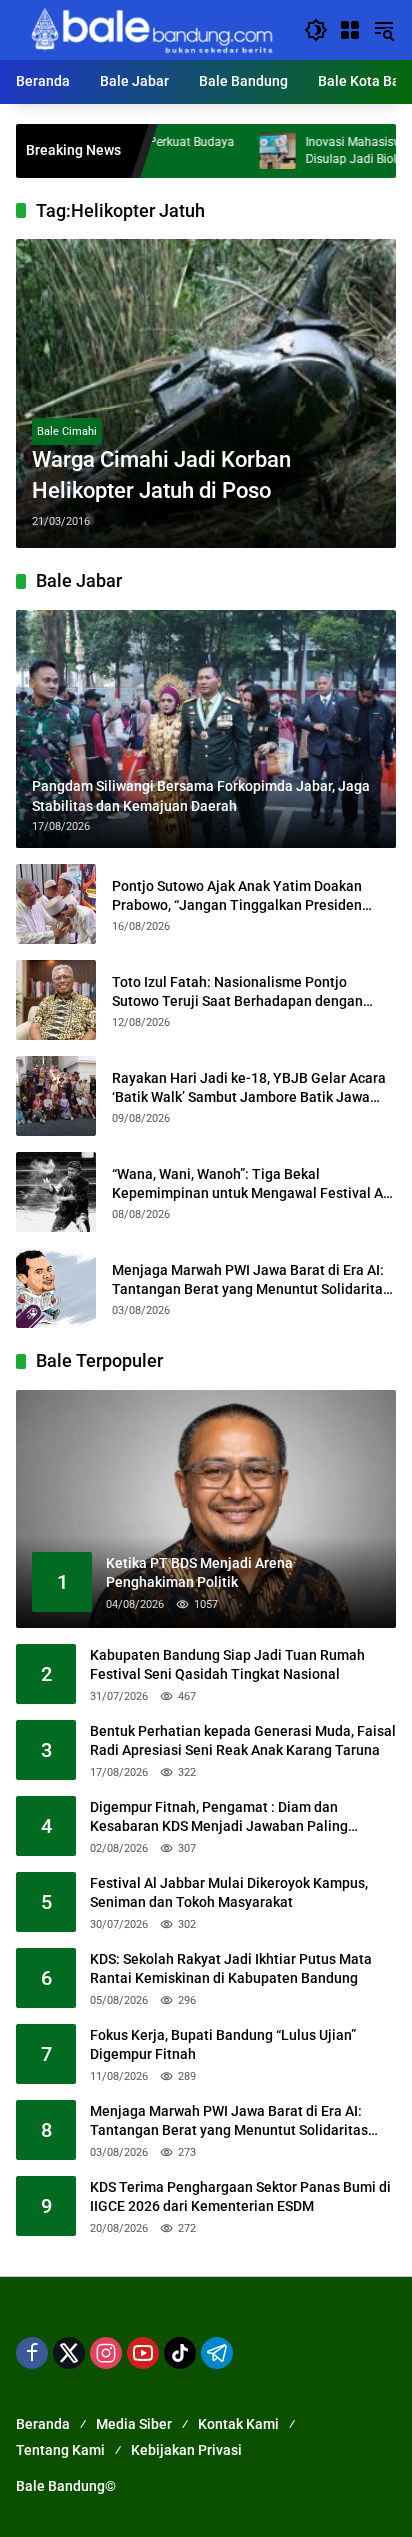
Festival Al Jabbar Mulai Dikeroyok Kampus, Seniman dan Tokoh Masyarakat (229, 1893)
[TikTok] (180, 2353)
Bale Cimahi (67, 431)
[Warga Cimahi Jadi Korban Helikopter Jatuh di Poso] (206, 393)
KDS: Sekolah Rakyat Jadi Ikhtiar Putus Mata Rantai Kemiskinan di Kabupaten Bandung (231, 1969)
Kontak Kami (238, 2424)
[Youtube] (143, 2353)
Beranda (43, 2424)
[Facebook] (32, 2353)
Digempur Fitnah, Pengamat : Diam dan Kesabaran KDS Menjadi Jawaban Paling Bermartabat (219, 1818)
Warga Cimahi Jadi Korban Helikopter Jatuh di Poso (161, 475)
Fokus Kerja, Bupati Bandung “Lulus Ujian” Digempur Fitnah (223, 2045)
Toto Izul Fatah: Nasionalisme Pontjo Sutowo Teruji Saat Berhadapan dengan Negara (237, 993)
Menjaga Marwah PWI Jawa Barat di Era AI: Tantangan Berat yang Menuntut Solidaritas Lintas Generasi (251, 1281)
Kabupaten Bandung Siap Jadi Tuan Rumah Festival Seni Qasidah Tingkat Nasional (227, 1665)
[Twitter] (69, 2353)
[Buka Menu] (350, 30)
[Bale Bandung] (150, 29)
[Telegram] (217, 2353)
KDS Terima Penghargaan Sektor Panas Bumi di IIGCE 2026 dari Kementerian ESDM (240, 2197)
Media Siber (134, 2424)
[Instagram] (106, 2353)
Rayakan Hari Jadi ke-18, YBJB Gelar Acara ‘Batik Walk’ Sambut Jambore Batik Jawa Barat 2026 (249, 1089)
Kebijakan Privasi (186, 2450)
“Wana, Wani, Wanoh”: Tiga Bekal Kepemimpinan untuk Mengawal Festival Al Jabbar (249, 1185)
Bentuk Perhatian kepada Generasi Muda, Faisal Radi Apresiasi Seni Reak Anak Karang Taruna (243, 1741)
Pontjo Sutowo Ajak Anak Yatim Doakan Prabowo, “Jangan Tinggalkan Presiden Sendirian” (237, 897)
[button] (316, 30)
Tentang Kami (60, 2450)
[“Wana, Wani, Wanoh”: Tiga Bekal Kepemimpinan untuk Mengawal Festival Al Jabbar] (56, 1192)
